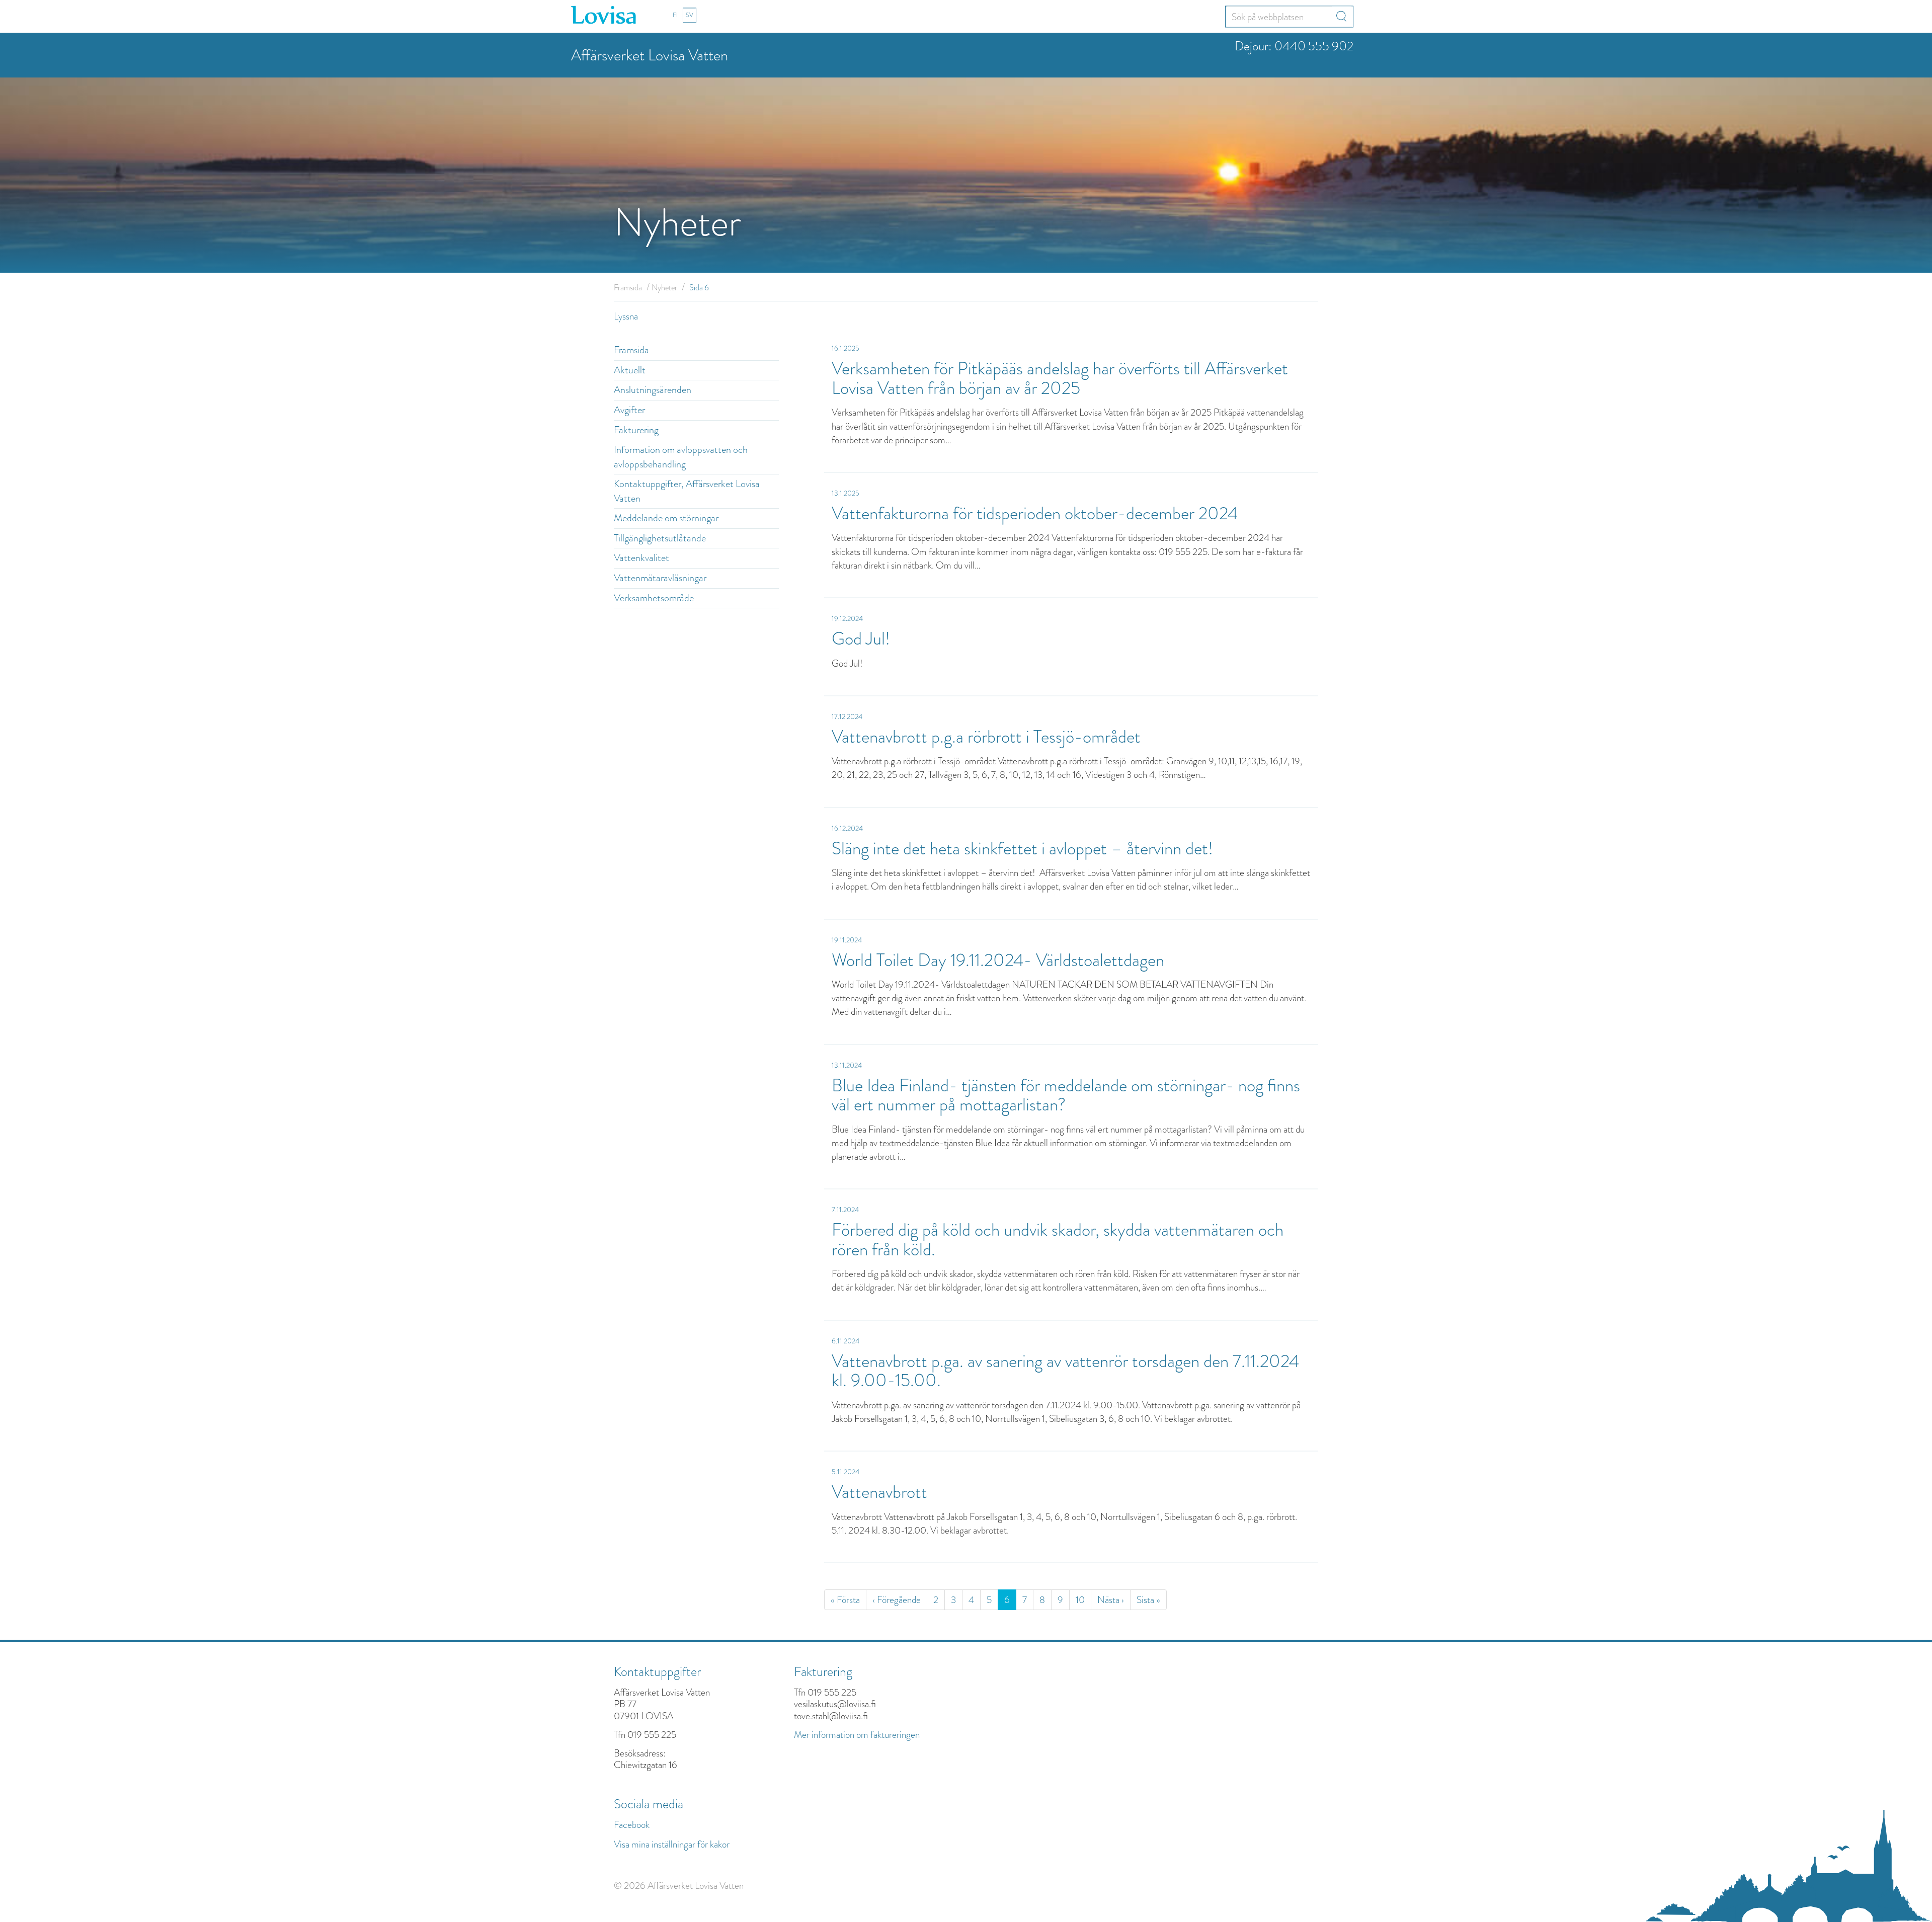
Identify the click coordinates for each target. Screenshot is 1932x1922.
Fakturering (636, 430)
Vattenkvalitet (641, 558)
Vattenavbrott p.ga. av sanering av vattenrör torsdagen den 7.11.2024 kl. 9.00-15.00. (1065, 1371)
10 (1080, 1600)
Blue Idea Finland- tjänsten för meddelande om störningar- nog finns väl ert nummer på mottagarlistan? (1066, 1095)
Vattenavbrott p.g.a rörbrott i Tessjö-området (986, 737)
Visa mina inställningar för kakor (672, 1844)
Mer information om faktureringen (857, 1735)
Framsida (628, 288)
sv (690, 15)
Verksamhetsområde (654, 598)
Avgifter (629, 410)
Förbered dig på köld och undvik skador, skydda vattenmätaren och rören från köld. (1058, 1240)
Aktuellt (630, 370)
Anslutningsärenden (653, 390)
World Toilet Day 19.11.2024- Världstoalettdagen (998, 960)
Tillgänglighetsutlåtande (660, 538)
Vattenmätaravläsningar (660, 578)
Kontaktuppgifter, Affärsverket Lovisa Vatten (687, 491)
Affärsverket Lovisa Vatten (650, 55)
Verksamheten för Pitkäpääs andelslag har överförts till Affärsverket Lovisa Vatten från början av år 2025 (1060, 378)
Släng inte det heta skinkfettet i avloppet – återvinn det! (1024, 849)
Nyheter (664, 288)
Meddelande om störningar (666, 518)
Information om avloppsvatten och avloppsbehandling (681, 457)
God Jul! (861, 639)
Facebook (632, 1825)
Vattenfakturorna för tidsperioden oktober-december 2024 (1035, 513)
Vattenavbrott (879, 1492)
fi (675, 15)
